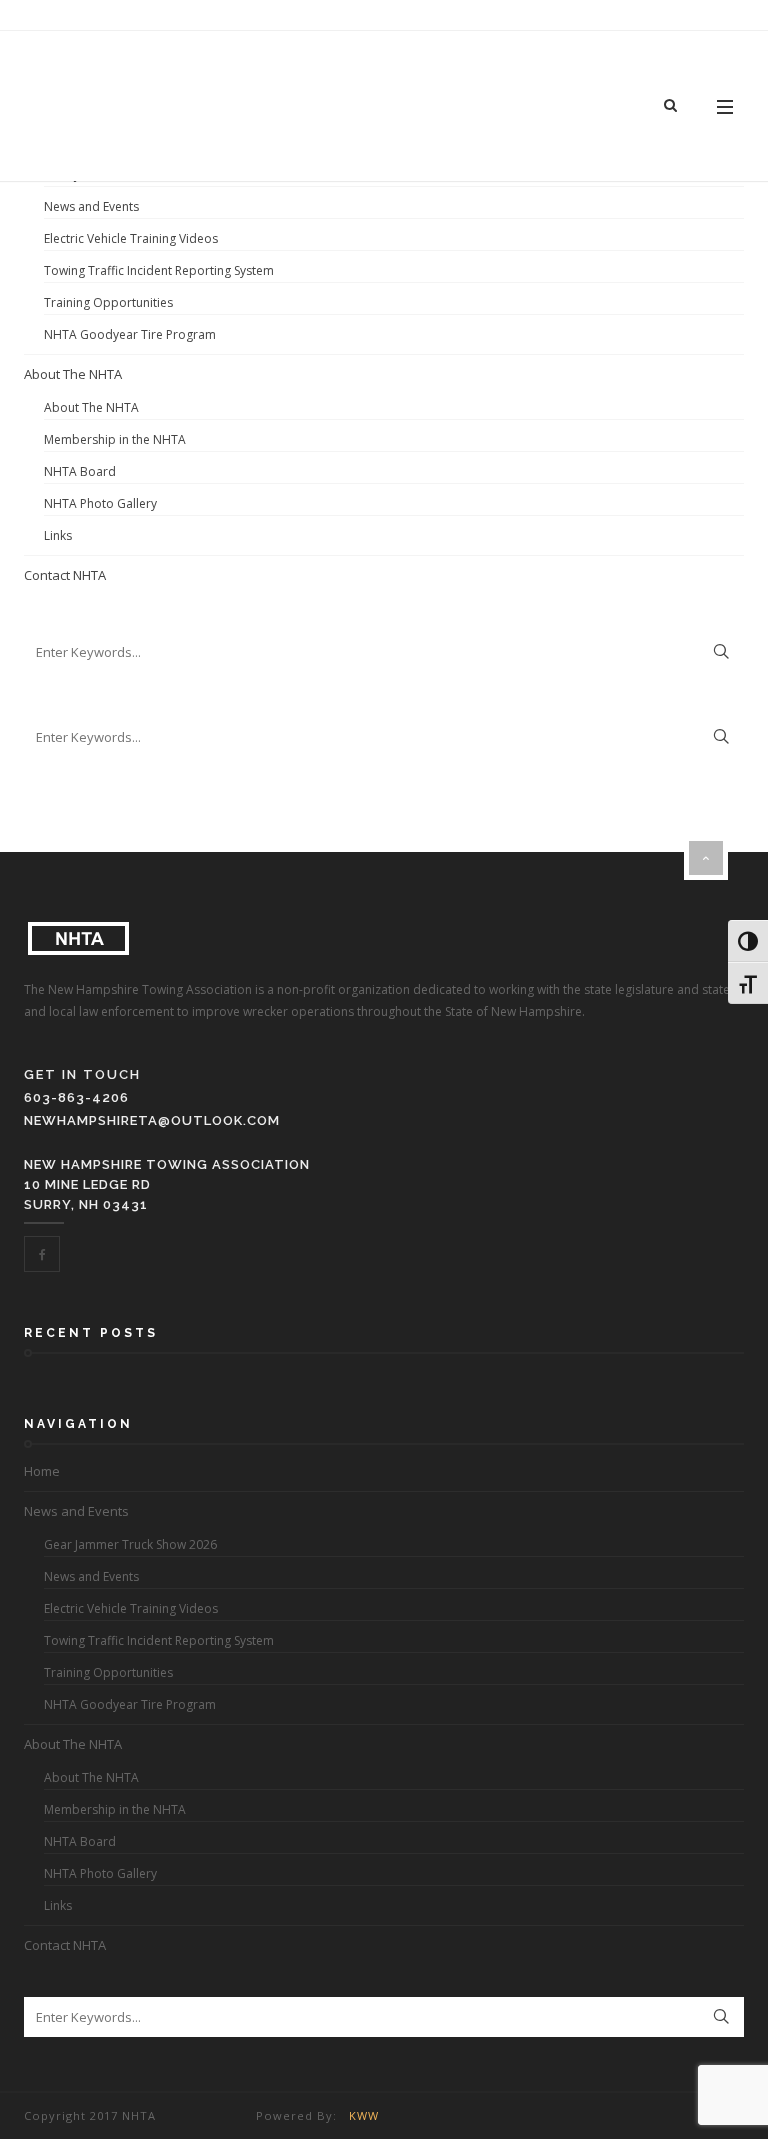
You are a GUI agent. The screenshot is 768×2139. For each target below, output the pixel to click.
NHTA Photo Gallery (100, 503)
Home (42, 1471)
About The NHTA (73, 374)
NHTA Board (80, 471)
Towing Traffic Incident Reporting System (159, 270)
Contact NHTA (65, 575)
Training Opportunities (108, 302)
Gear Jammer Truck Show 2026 (130, 1544)
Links (58, 535)
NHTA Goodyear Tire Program (130, 334)
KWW (364, 2115)
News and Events (91, 206)
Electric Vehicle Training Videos (131, 238)
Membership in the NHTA (115, 439)
